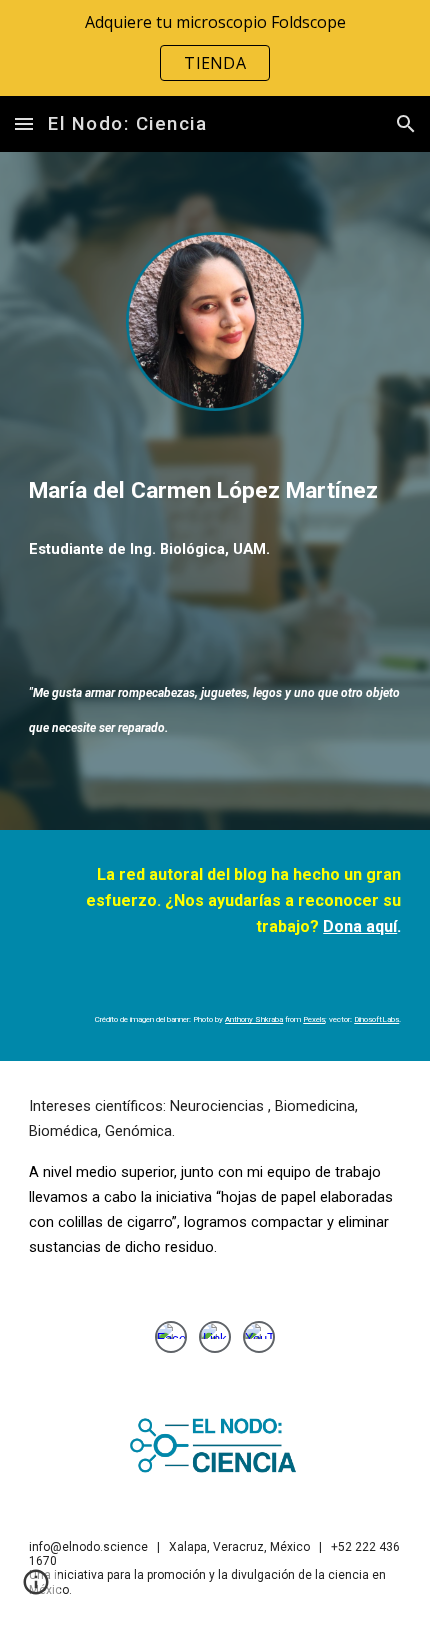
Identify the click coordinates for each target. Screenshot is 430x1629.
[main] (215, 490)
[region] (215, 48)
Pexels (314, 1019)
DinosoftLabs (376, 1019)
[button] (24, 123)
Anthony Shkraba (254, 1019)
